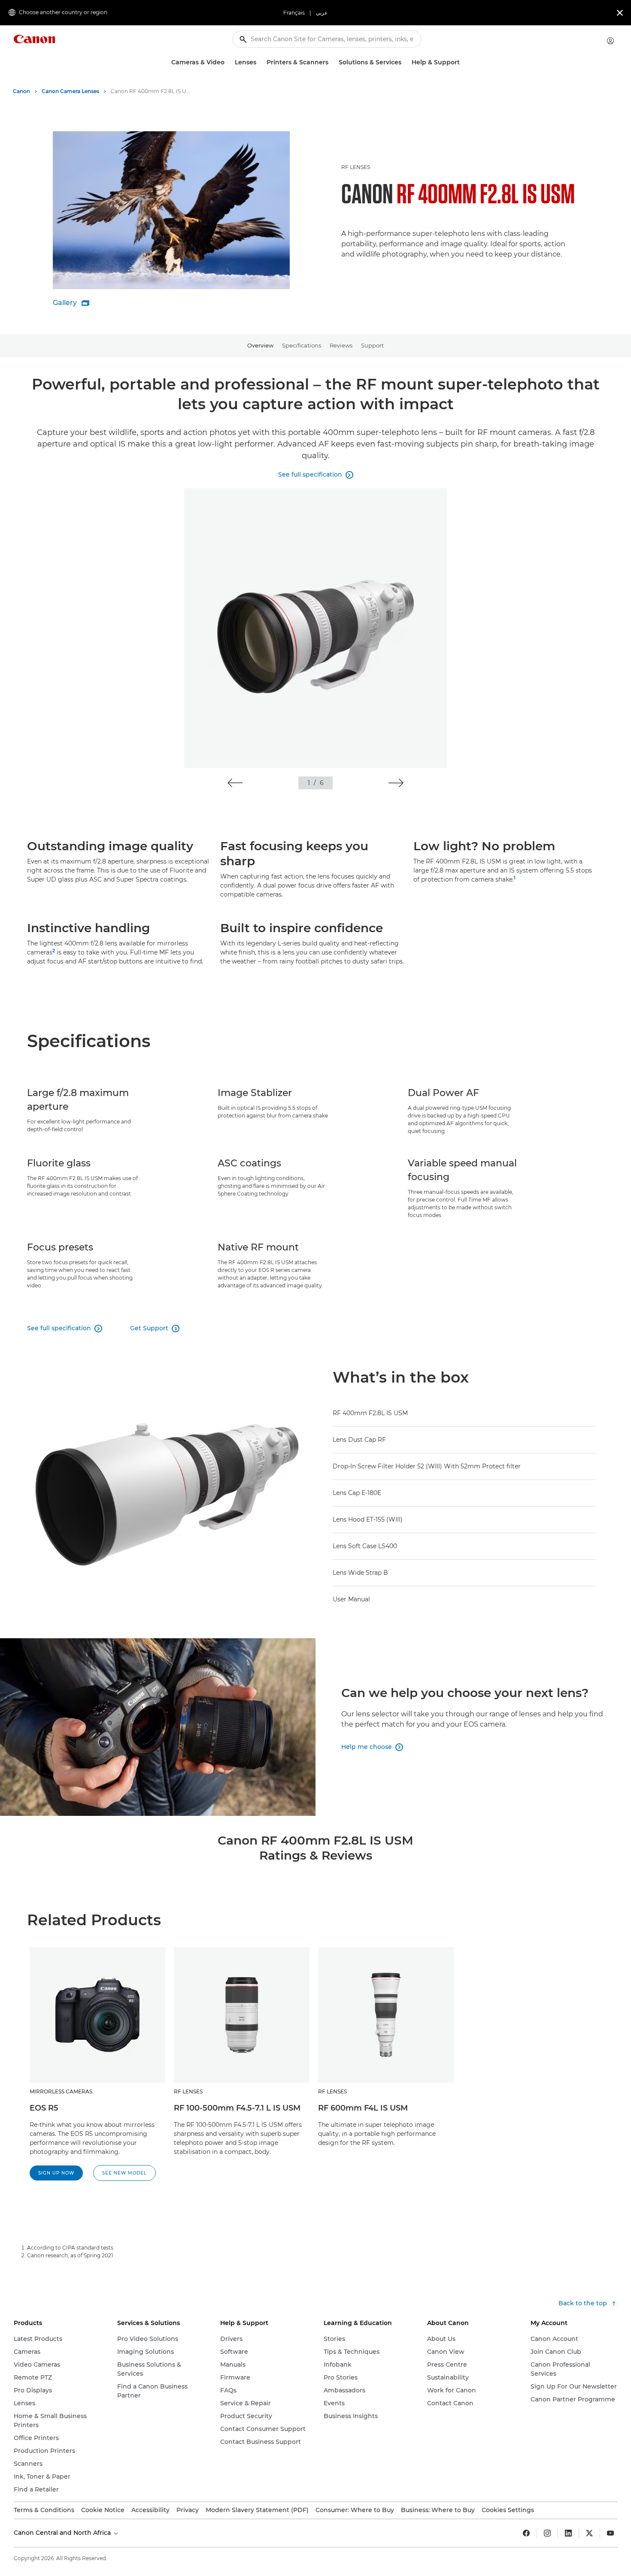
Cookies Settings (508, 2510)
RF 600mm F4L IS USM (363, 2108)
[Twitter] (589, 2533)
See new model (124, 2173)
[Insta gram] (547, 2533)
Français (294, 13)
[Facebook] (526, 2533)
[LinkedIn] (568, 2533)
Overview (260, 345)
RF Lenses (356, 167)
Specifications (302, 345)
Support (372, 345)
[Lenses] (260, 62)
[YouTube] (610, 2533)
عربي (322, 13)
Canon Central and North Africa (63, 2533)
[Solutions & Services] (405, 62)
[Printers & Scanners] (332, 62)
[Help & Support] (463, 62)
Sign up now (56, 2173)
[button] (235, 783)
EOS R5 (44, 2108)
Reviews (341, 345)
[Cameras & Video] (228, 62)
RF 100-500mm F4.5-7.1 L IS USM (237, 2108)
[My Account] (610, 41)
